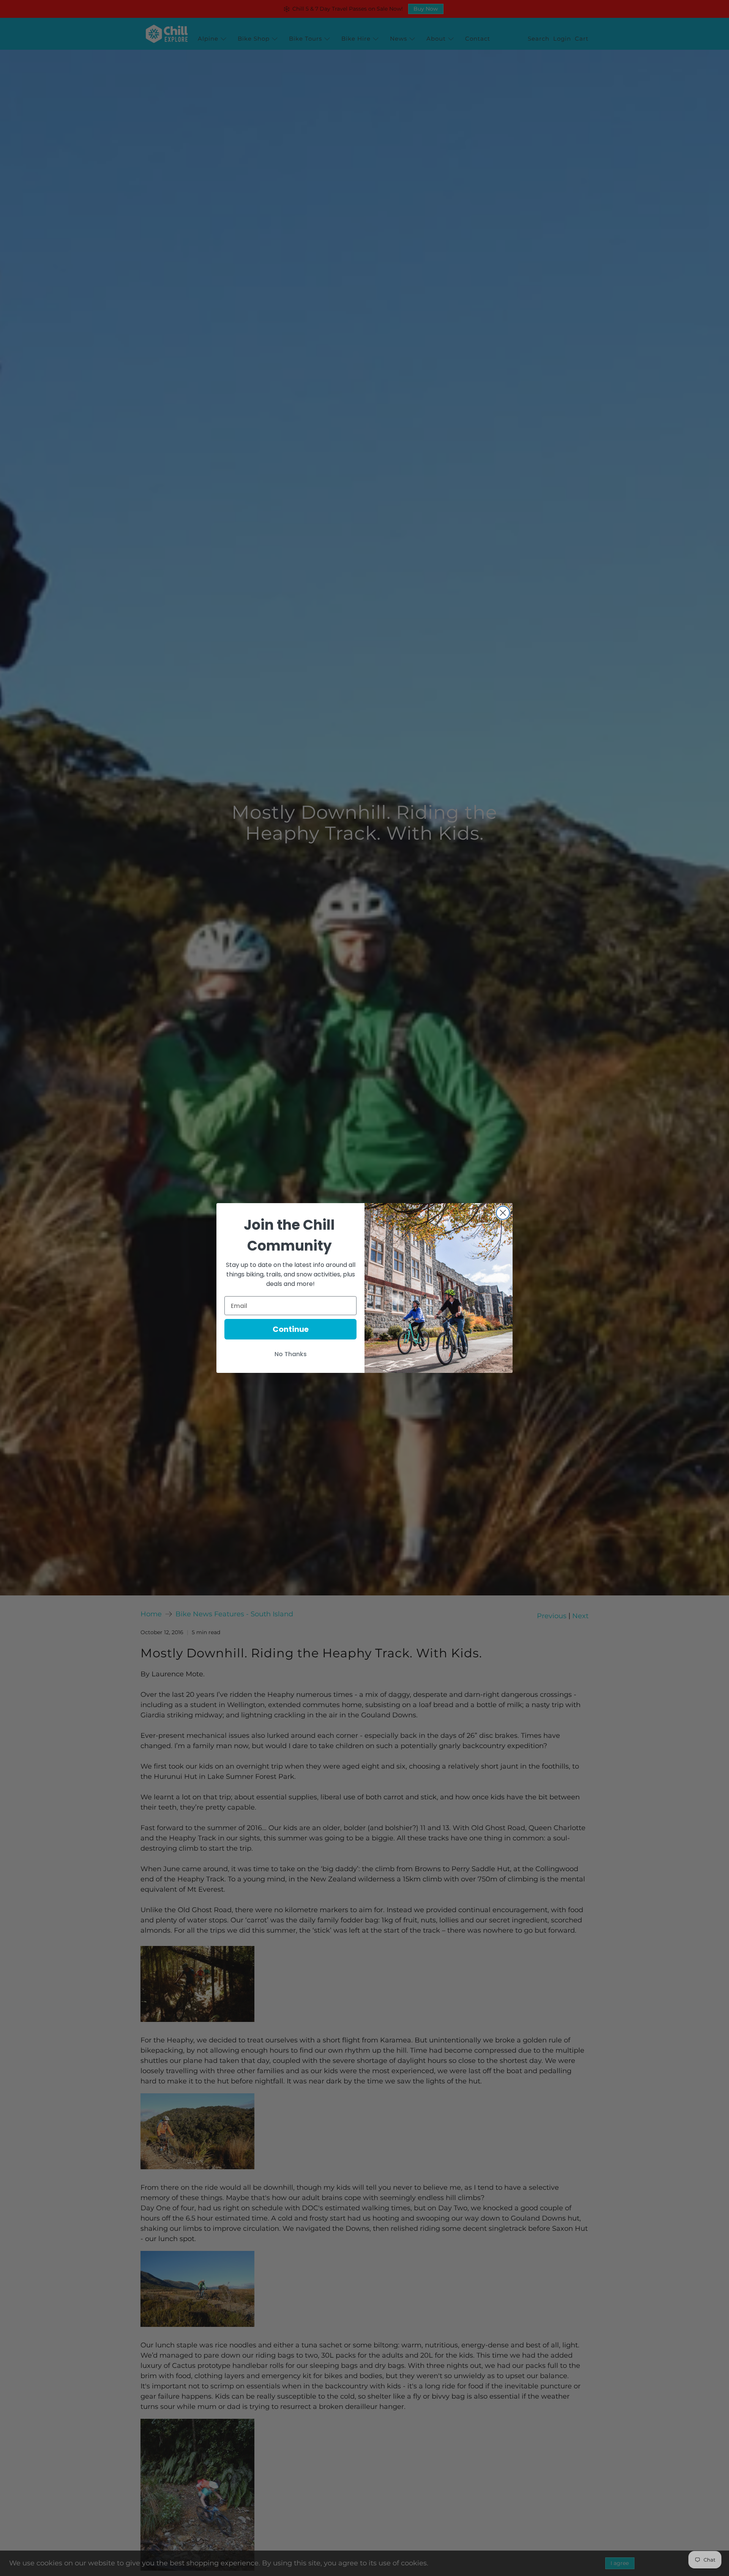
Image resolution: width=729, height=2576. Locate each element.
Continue (291, 1329)
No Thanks (291, 1354)
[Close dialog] (503, 1213)
